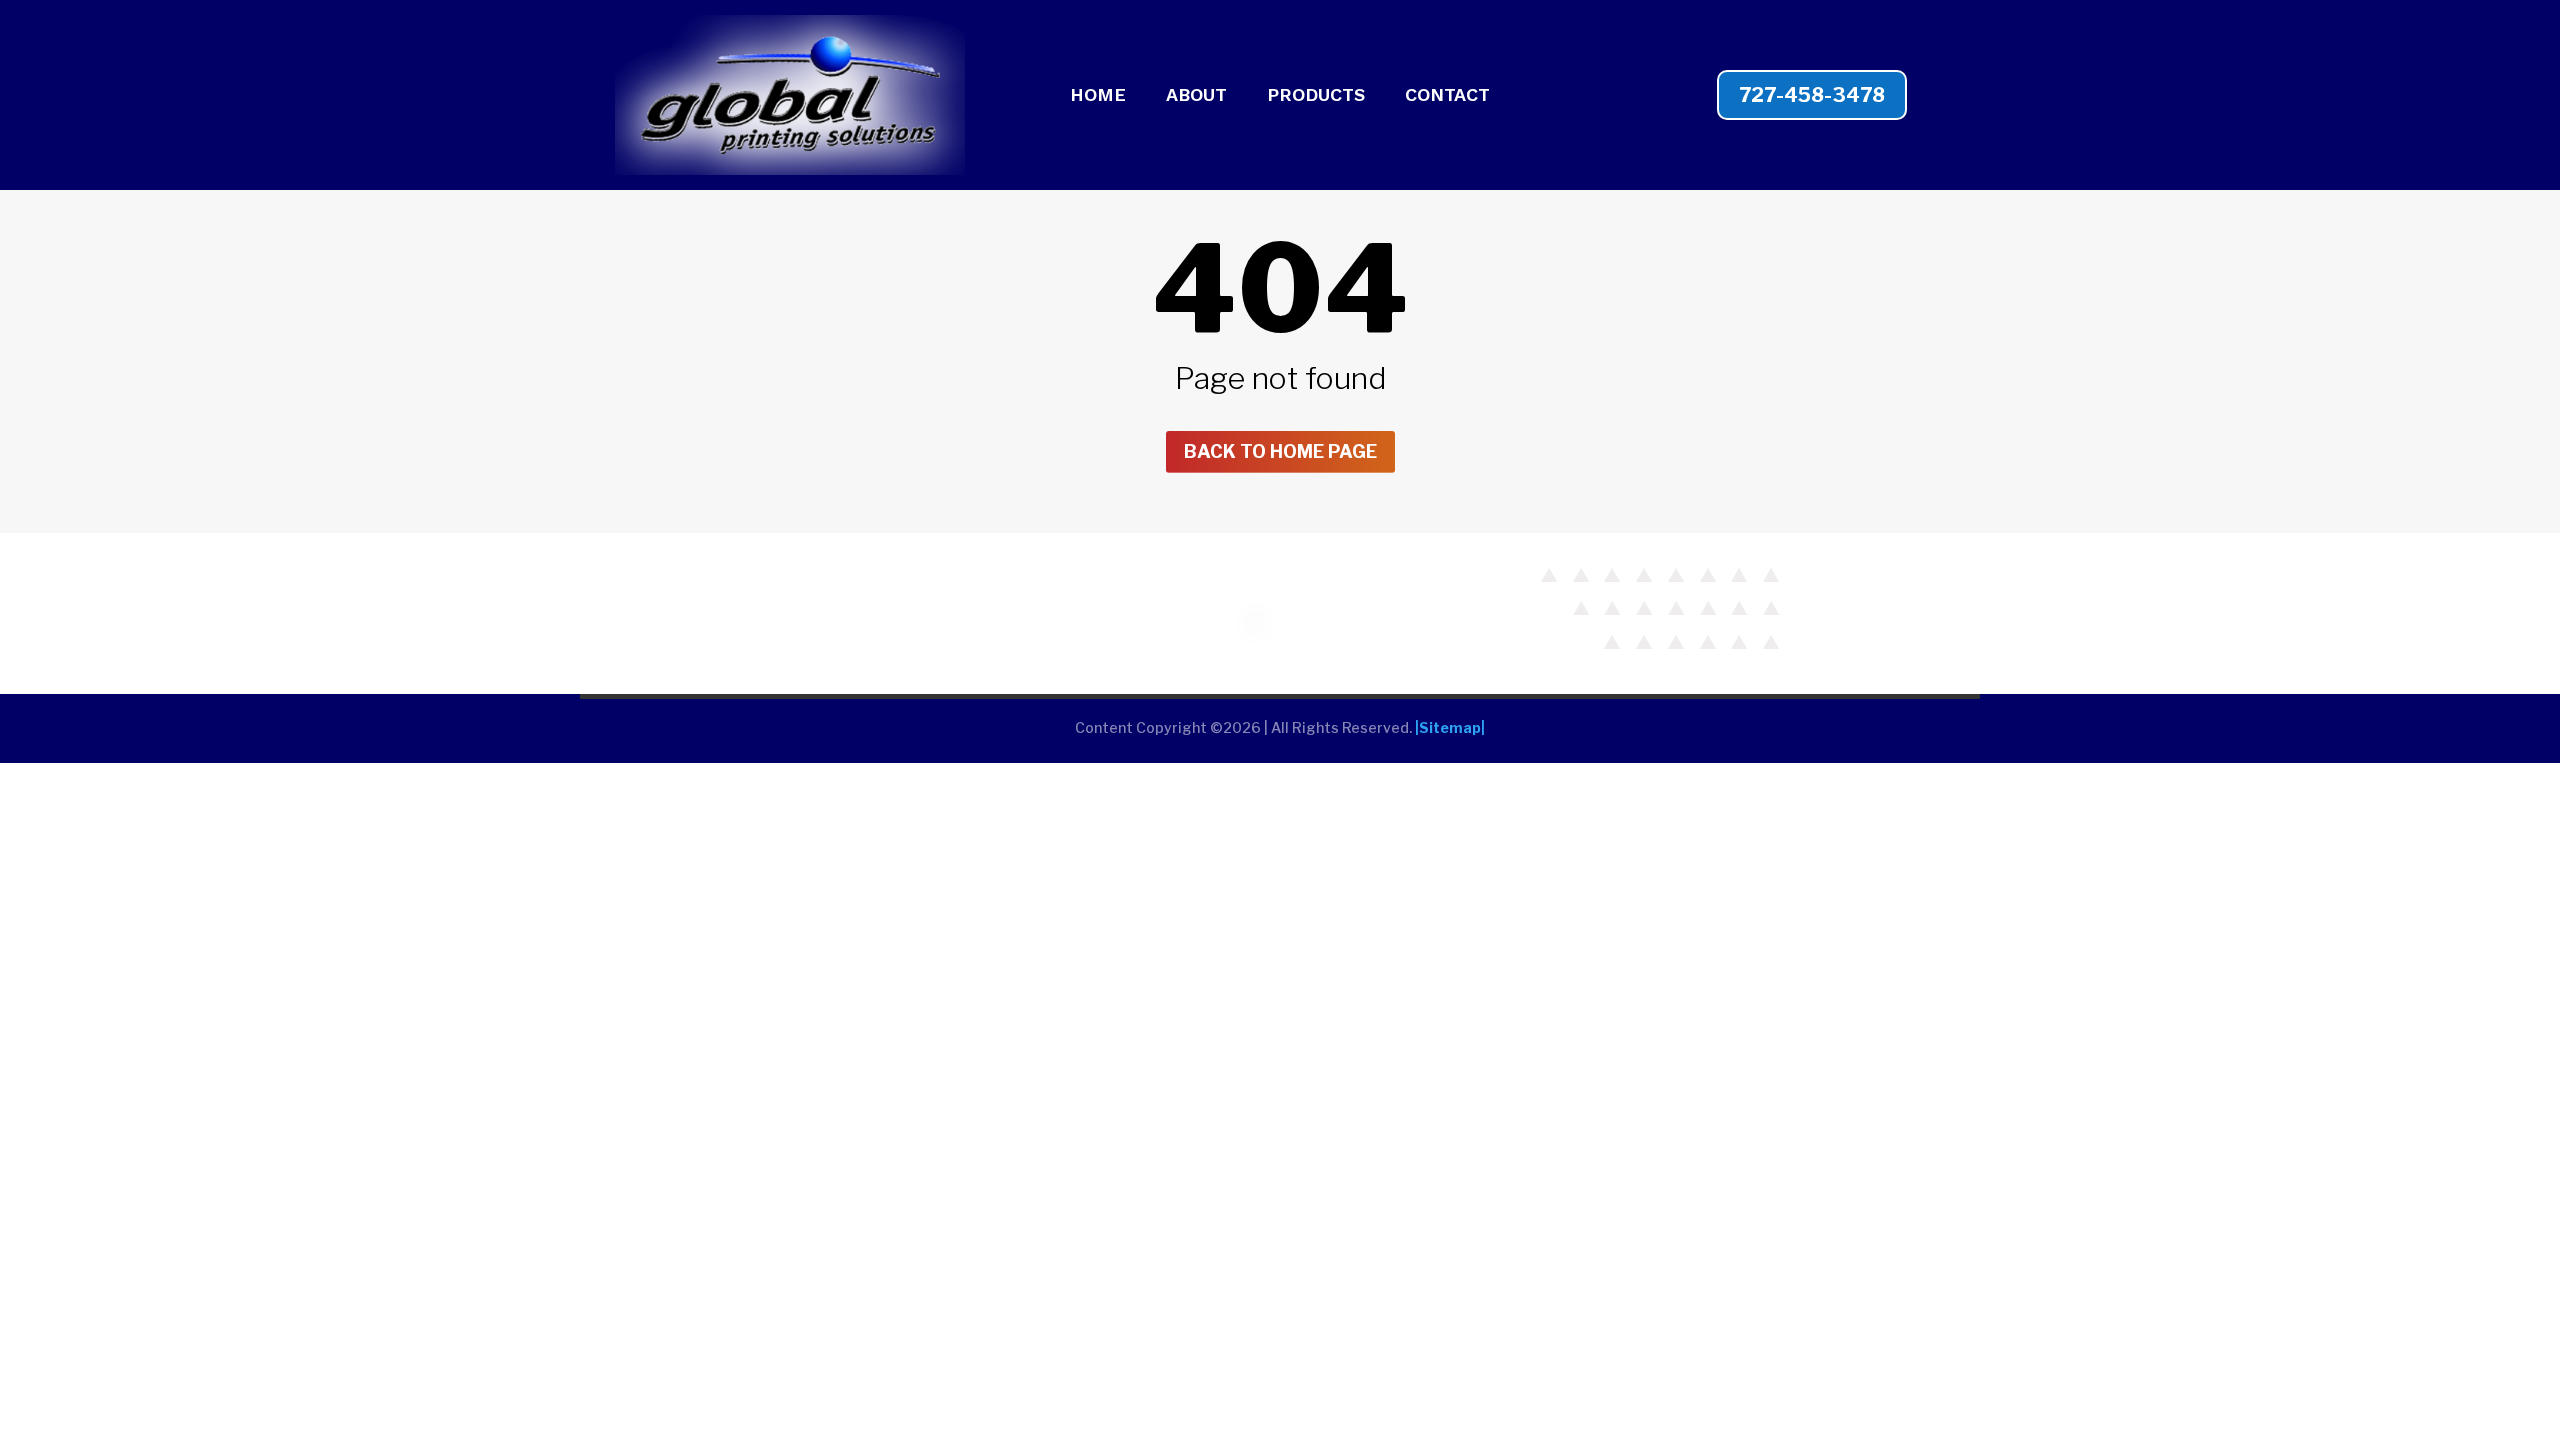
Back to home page (1280, 451)
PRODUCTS (1316, 96)
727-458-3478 (1812, 95)
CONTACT (1447, 96)
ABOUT (1196, 96)
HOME (1098, 96)
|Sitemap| (1450, 727)
